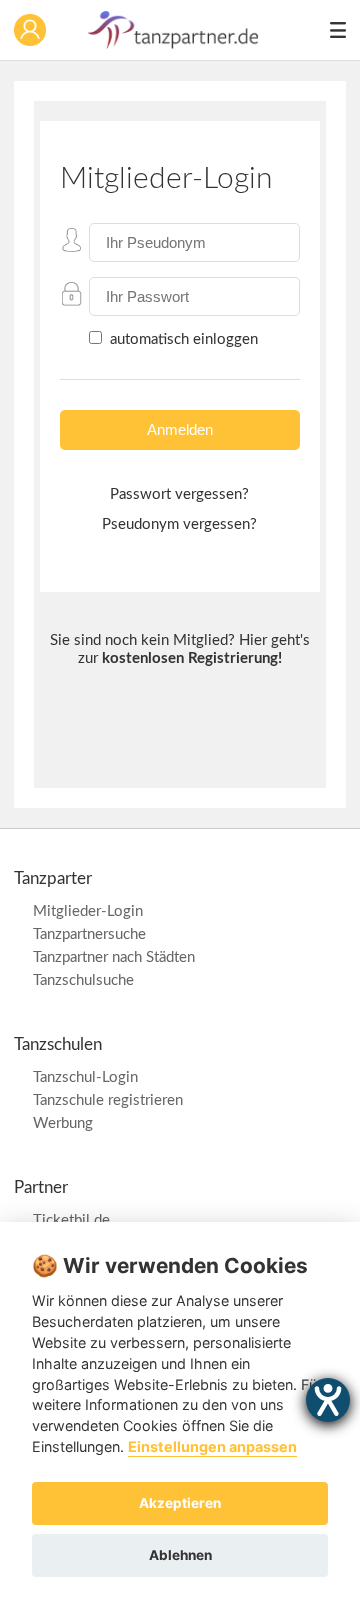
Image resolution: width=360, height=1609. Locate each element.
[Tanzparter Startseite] (174, 44)
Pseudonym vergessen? (179, 524)
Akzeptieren (180, 1503)
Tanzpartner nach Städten (114, 957)
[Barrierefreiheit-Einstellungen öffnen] (328, 1400)
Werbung (63, 1123)
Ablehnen (180, 1555)
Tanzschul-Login (85, 1077)
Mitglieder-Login (88, 911)
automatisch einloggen (182, 339)
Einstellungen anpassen (212, 1446)
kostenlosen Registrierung (190, 658)
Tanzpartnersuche (89, 934)
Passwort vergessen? (179, 494)
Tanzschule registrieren (108, 1100)
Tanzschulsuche (83, 980)
